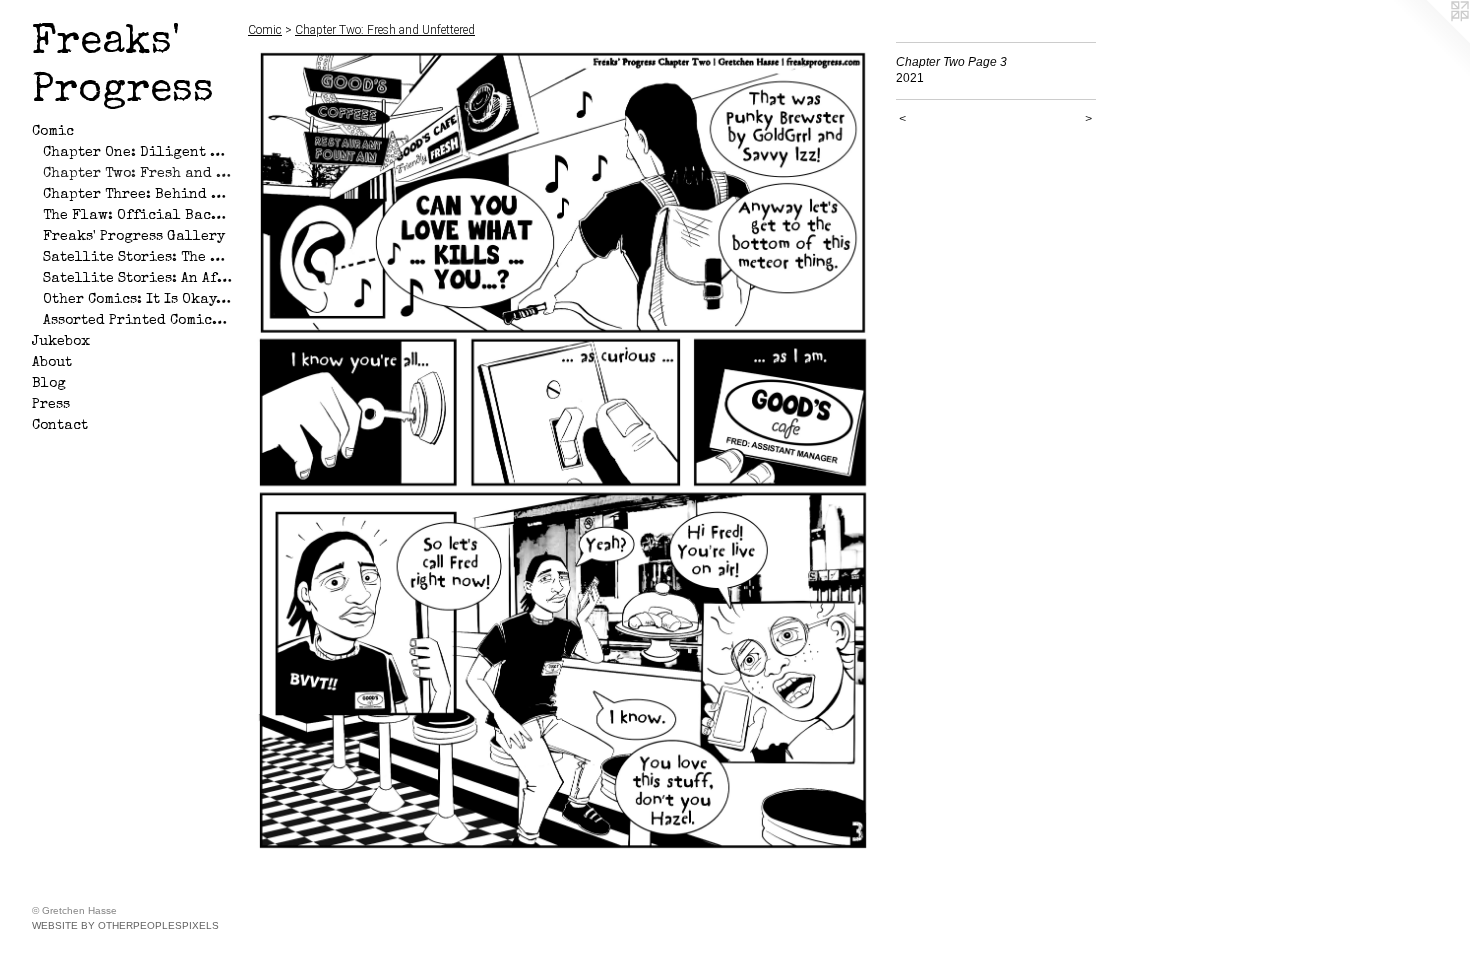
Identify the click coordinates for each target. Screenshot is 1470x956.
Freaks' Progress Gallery (134, 237)
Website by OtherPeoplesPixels (125, 925)
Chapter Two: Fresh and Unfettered (138, 174)
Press (51, 405)
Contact (60, 426)
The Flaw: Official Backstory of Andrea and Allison (138, 216)
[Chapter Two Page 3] (562, 448)
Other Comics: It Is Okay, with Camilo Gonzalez (138, 300)
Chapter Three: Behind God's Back (138, 195)
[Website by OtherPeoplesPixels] (1430, 40)
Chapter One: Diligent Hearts (138, 153)
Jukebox (61, 342)
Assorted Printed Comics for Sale (138, 321)
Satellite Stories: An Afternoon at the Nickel (138, 279)
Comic (53, 132)
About (52, 363)
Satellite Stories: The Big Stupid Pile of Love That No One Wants (138, 258)
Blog (49, 384)
